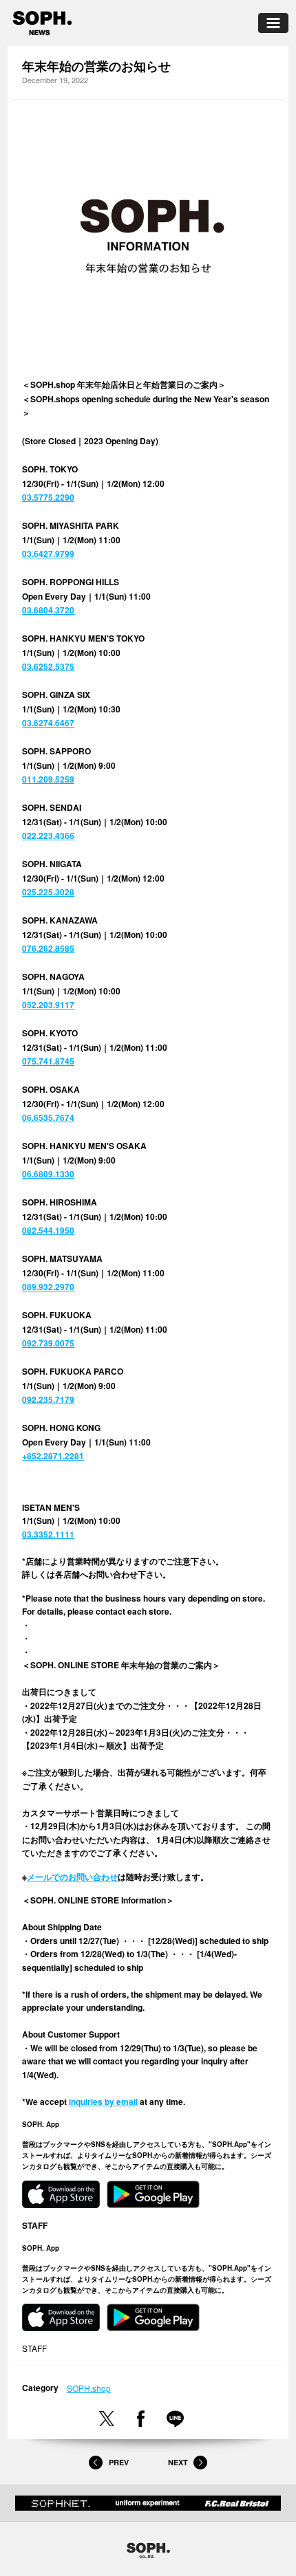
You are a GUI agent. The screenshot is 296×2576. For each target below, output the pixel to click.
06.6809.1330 (48, 1174)
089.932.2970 (48, 1287)
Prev (118, 2463)
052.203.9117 (48, 1005)
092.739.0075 (48, 1343)
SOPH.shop (89, 2388)
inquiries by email (103, 2102)
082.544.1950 (48, 1230)
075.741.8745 (48, 1061)
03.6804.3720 (48, 610)
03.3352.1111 (48, 1534)
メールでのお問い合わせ (72, 1877)
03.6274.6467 (48, 723)
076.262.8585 (48, 948)
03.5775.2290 (48, 497)
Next (178, 2463)
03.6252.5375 (48, 666)
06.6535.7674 (48, 1117)
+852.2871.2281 (53, 1456)
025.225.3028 (48, 892)
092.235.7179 (48, 1399)
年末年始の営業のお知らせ (96, 66)
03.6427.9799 (48, 554)
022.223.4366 (48, 836)
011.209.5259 (48, 779)
